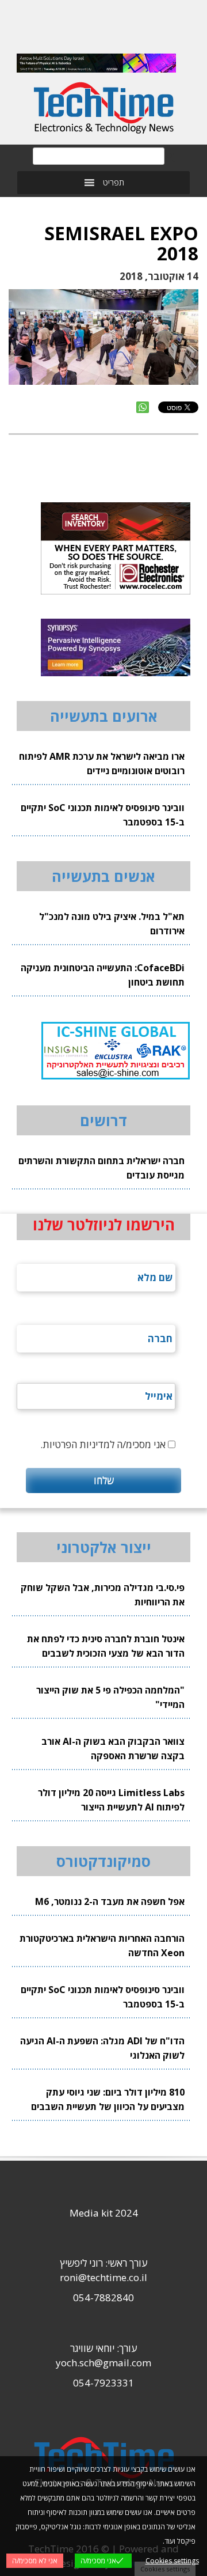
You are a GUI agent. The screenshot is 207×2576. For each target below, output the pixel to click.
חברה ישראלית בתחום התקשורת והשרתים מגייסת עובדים (101, 1168)
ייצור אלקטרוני (104, 1547)
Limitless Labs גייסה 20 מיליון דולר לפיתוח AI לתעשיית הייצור (111, 1800)
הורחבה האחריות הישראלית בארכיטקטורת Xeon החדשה (102, 1946)
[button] (114, 183)
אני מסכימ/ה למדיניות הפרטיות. (103, 1444)
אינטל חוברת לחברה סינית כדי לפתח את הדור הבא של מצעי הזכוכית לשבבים (106, 1646)
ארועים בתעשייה (104, 716)
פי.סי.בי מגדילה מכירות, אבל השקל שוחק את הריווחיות (103, 1595)
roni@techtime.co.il (103, 2277)
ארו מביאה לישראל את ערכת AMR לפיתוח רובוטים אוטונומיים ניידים (102, 764)
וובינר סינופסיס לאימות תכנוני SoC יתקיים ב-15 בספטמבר (103, 815)
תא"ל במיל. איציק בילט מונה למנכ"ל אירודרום (112, 924)
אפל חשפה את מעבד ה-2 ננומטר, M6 (110, 1901)
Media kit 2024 (104, 2213)
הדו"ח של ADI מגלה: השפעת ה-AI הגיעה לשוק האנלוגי (102, 2048)
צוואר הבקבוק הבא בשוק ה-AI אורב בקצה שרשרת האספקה (113, 1749)
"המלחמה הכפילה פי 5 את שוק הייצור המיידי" (110, 1697)
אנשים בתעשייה (103, 876)
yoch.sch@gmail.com (103, 2363)
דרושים (103, 1120)
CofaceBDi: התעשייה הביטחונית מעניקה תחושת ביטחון (103, 975)
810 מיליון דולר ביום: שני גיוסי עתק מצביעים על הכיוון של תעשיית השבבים (108, 2099)
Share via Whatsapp (143, 407)
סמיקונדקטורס (103, 1861)
